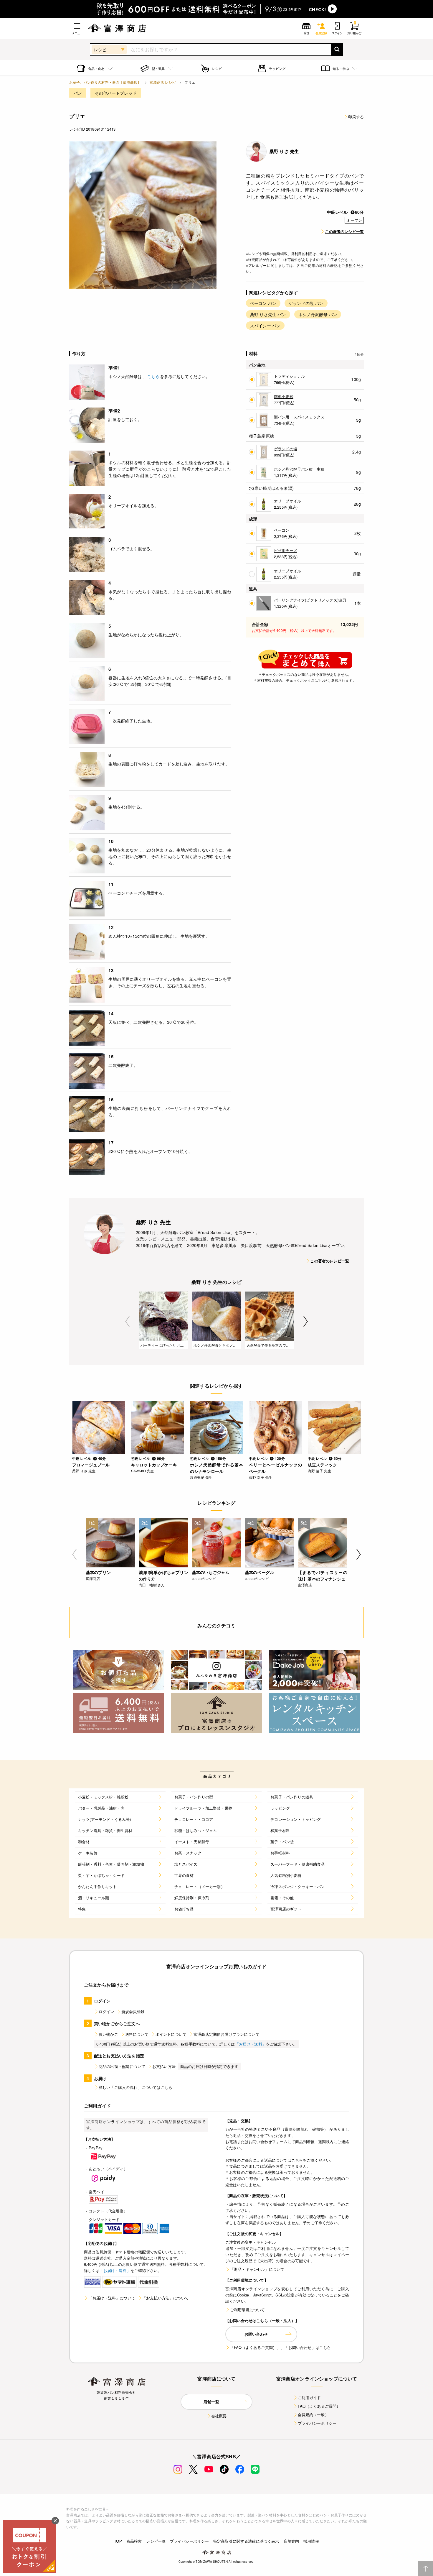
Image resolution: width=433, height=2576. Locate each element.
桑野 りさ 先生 (284, 151)
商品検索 (134, 2541)
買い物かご (108, 2034)
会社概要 (219, 2416)
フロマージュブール (91, 1465)
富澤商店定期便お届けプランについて (227, 2034)
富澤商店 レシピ (163, 82)
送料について (137, 2034)
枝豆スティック (322, 1465)
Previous (127, 1321)
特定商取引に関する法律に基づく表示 (246, 2541)
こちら (153, 376)
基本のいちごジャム (210, 1572)
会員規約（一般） (313, 2415)
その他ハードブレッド (116, 93)
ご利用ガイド (309, 2397)
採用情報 (311, 2541)
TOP (118, 2541)
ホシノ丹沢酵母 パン (318, 314)
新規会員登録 (133, 2011)
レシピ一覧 (156, 2541)
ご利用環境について (247, 2310)
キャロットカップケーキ (154, 1465)
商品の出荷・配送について (122, 2066)
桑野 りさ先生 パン (268, 314)
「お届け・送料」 (251, 2044)
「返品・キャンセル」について (257, 2269)
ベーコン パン (263, 303)
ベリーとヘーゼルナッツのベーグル (275, 1468)
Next (306, 1321)
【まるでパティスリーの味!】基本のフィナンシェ (323, 1575)
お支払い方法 (164, 2066)
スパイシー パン (265, 326)
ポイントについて (171, 2034)
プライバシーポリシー (317, 2423)
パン (78, 93)
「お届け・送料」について (112, 2298)
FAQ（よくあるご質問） (319, 2406)
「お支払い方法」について (166, 2298)
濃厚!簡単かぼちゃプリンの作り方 (163, 1575)
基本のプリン (98, 1572)
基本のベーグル (259, 1572)
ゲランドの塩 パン (306, 303)
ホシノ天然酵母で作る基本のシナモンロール (216, 1468)
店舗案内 (291, 2541)
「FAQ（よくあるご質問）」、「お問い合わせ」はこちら (280, 2347)
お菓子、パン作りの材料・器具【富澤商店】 (105, 82)
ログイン (106, 2011)
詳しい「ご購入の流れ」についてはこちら (135, 2087)
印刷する (356, 117)
